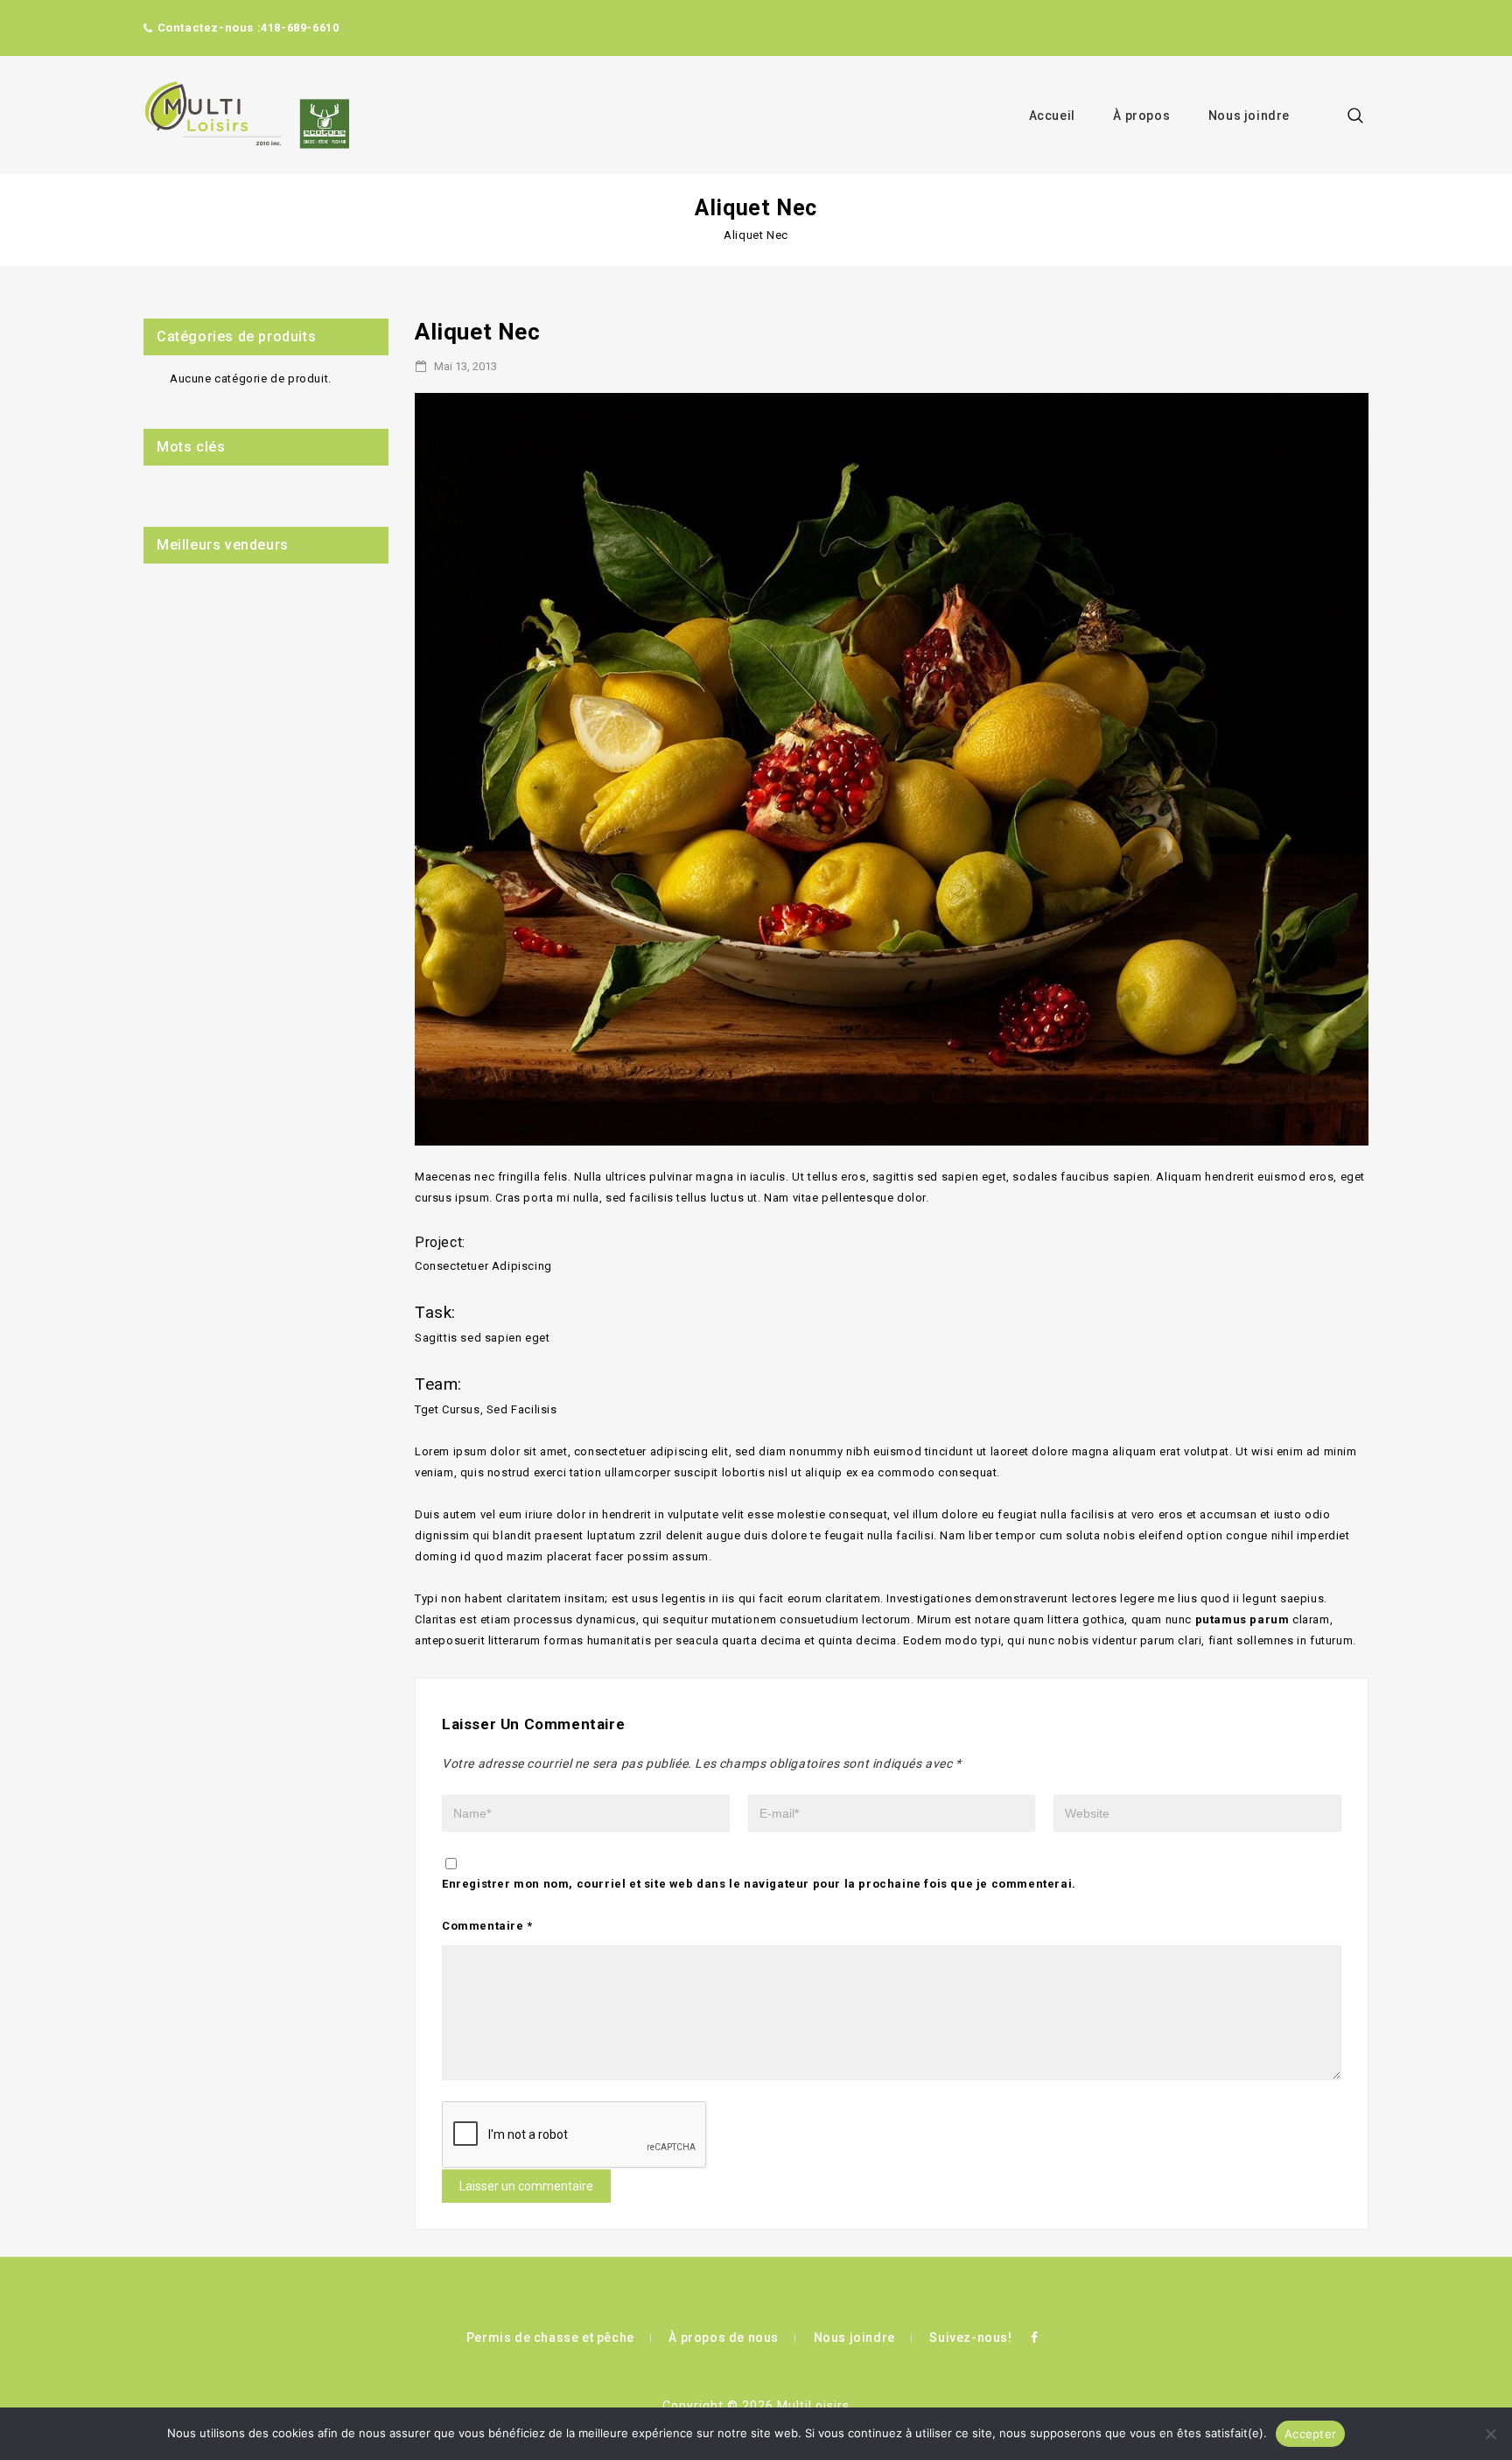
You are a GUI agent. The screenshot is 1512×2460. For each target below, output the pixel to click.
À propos (1141, 116)
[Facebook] (1034, 2337)
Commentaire (487, 1926)
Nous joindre (1249, 116)
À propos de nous (724, 2337)
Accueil (1052, 116)
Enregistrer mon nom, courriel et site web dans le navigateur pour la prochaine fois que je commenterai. (759, 1884)
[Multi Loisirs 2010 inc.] (246, 115)
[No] (1490, 2434)
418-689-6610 (300, 28)
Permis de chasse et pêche (550, 2337)
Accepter (1310, 2434)
